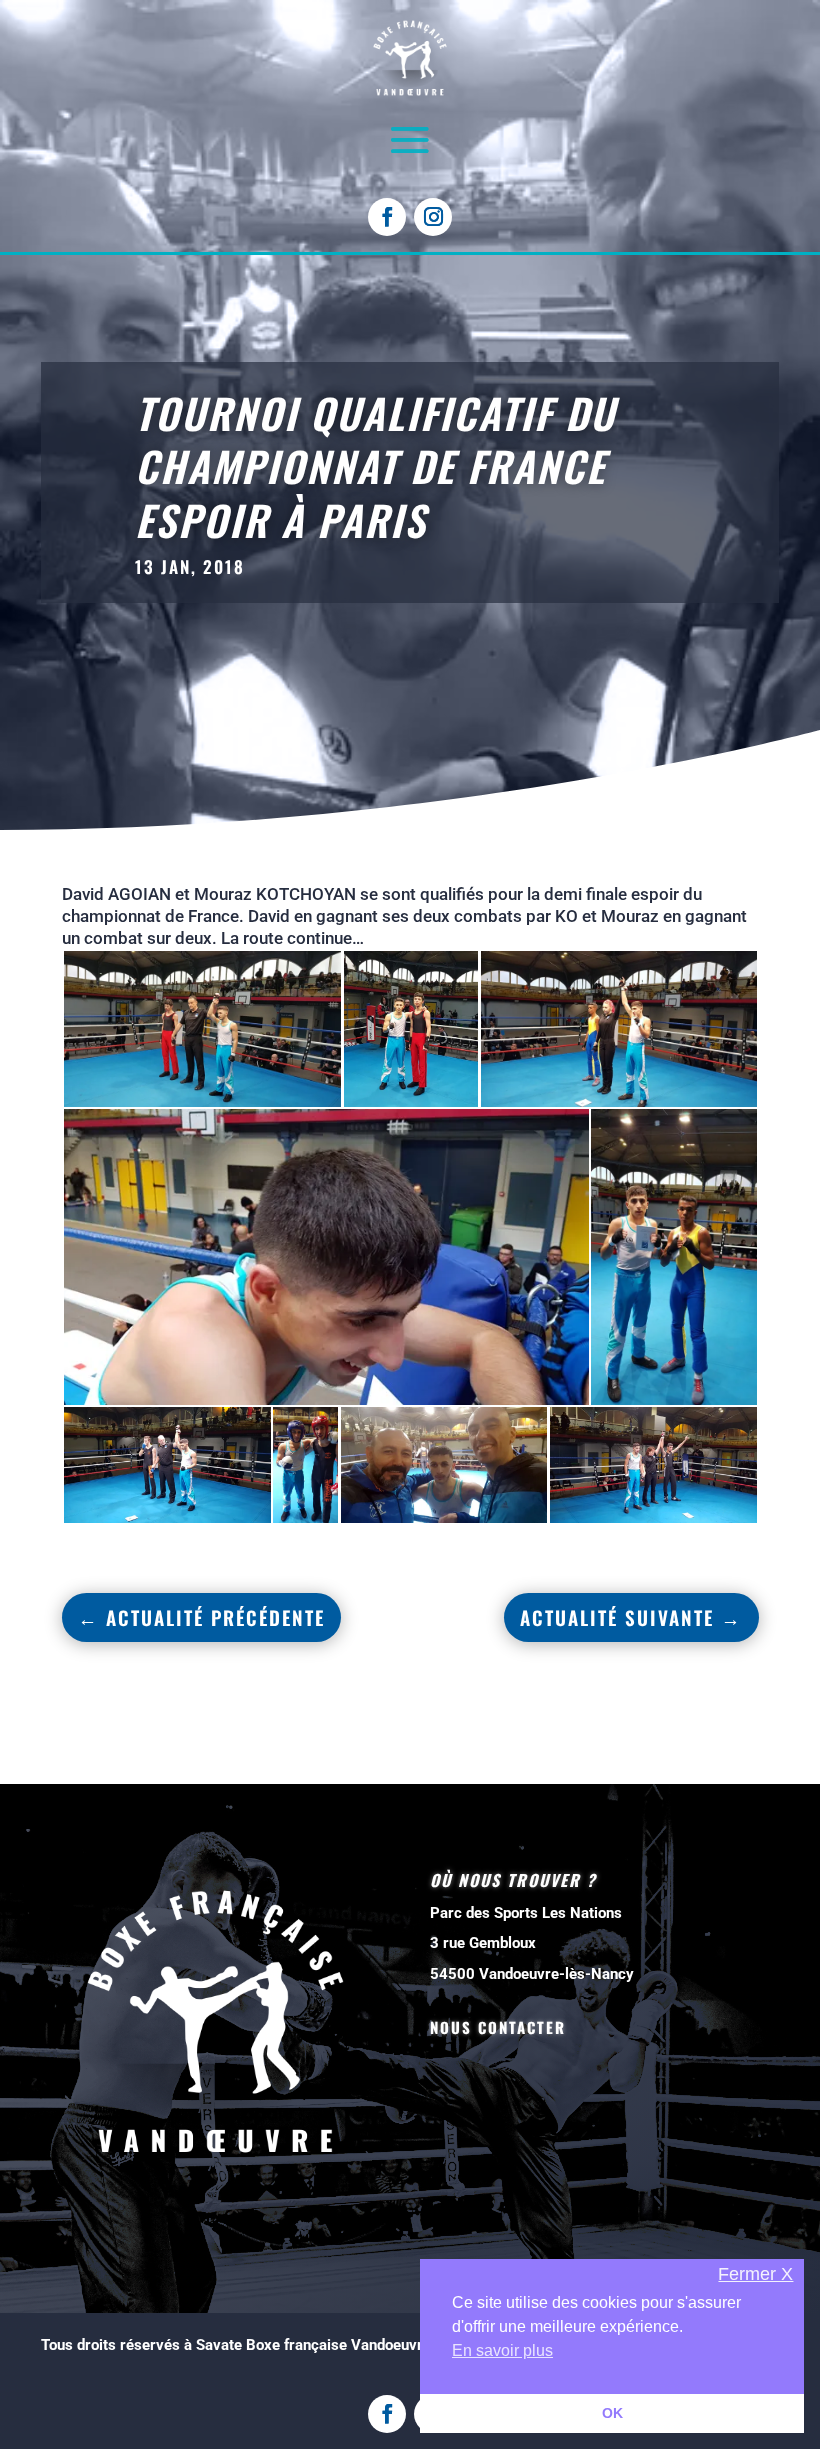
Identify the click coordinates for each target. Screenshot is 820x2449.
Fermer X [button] (755, 2274)
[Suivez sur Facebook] (387, 217)
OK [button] (612, 2413)
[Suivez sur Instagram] (433, 217)
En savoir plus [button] (502, 2350)
